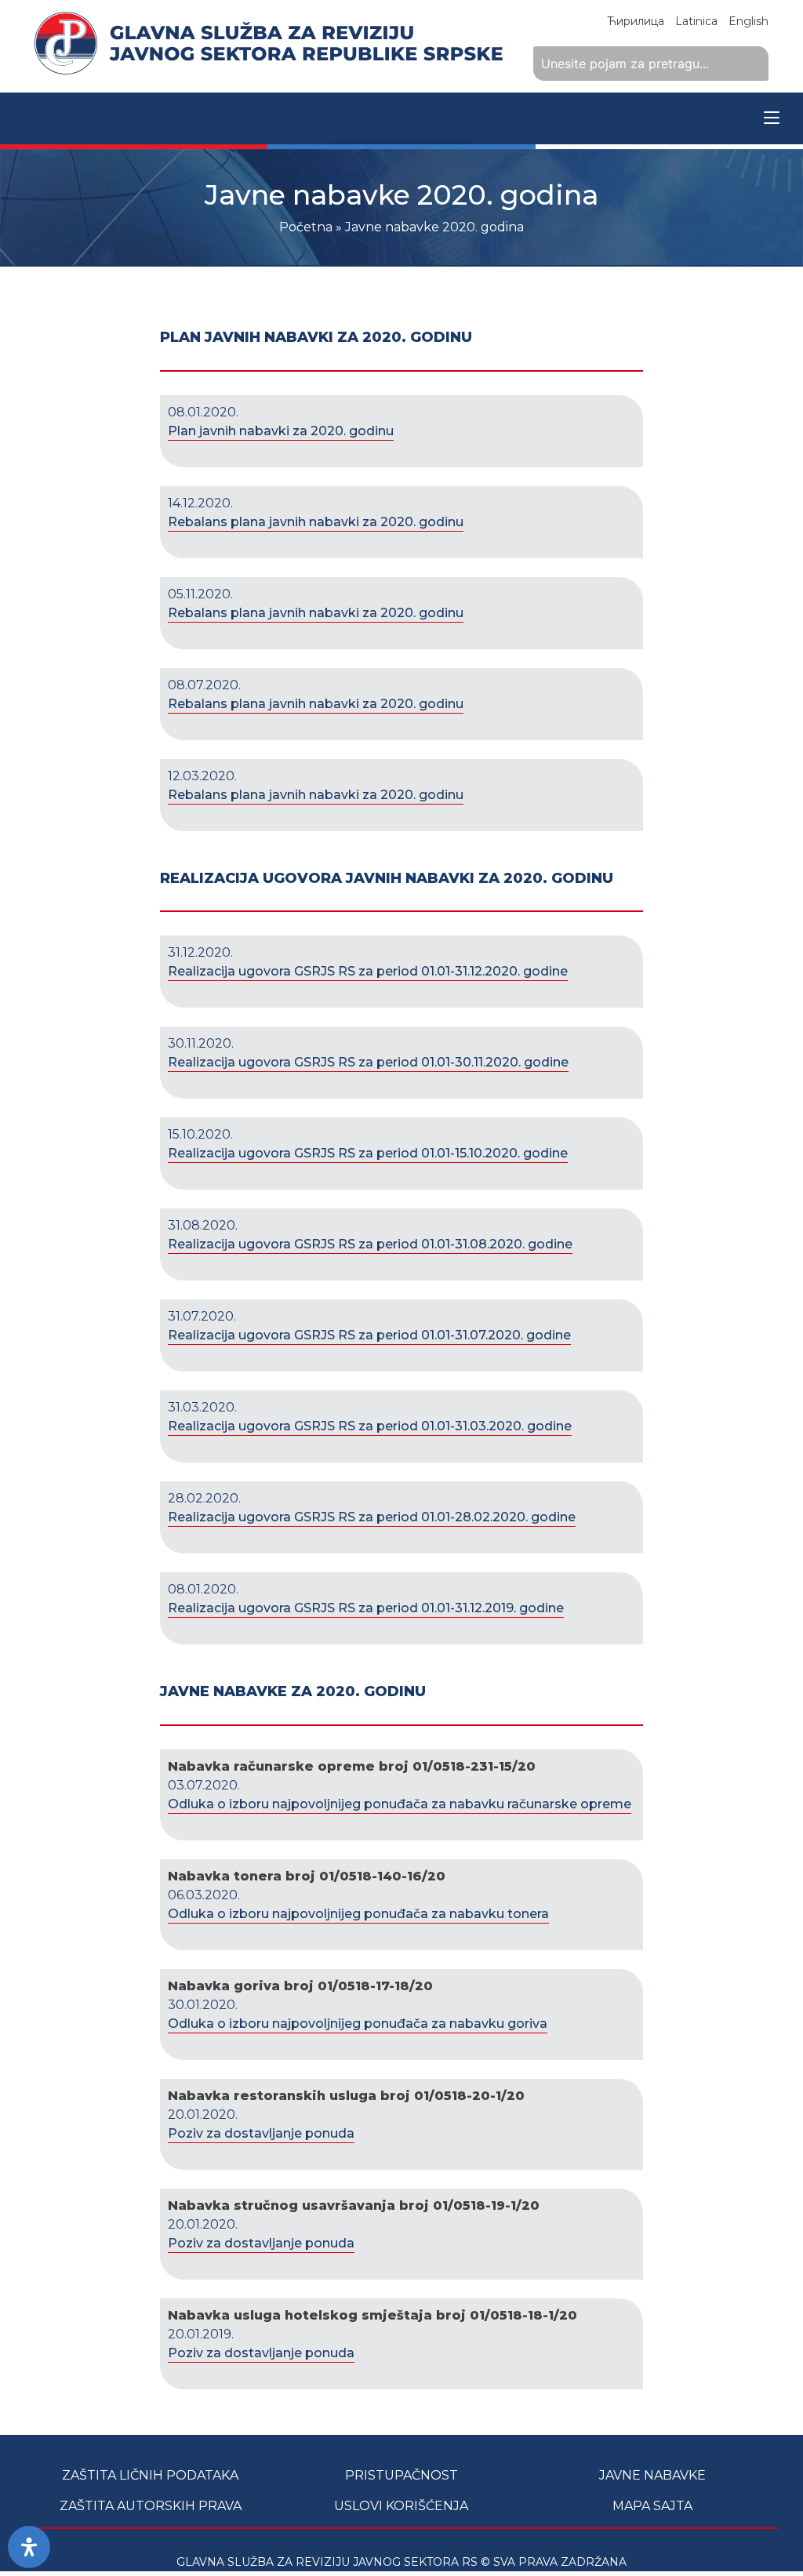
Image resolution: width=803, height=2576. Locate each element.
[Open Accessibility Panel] (29, 2547)
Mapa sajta (652, 2506)
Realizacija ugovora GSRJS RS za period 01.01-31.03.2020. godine (370, 1426)
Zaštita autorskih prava (151, 2506)
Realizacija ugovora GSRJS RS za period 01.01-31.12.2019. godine (366, 1608)
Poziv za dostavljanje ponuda (261, 2133)
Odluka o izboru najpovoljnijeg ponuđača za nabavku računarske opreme (400, 1804)
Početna (306, 227)
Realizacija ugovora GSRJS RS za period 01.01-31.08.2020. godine (370, 1244)
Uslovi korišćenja (401, 2506)
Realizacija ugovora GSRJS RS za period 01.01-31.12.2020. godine (368, 971)
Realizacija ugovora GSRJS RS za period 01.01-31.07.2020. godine (369, 1335)
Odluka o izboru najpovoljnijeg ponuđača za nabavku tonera (358, 1914)
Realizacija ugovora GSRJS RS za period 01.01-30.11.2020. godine (368, 1062)
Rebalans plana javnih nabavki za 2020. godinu (316, 522)
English (748, 21)
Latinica (696, 21)
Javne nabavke (652, 2475)
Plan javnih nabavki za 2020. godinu (281, 431)
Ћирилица (636, 21)
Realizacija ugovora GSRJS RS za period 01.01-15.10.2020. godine (368, 1153)
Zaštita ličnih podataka (150, 2475)
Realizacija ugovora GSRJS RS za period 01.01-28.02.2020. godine (372, 1517)
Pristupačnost (401, 2475)
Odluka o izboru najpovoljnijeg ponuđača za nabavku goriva (358, 2024)
